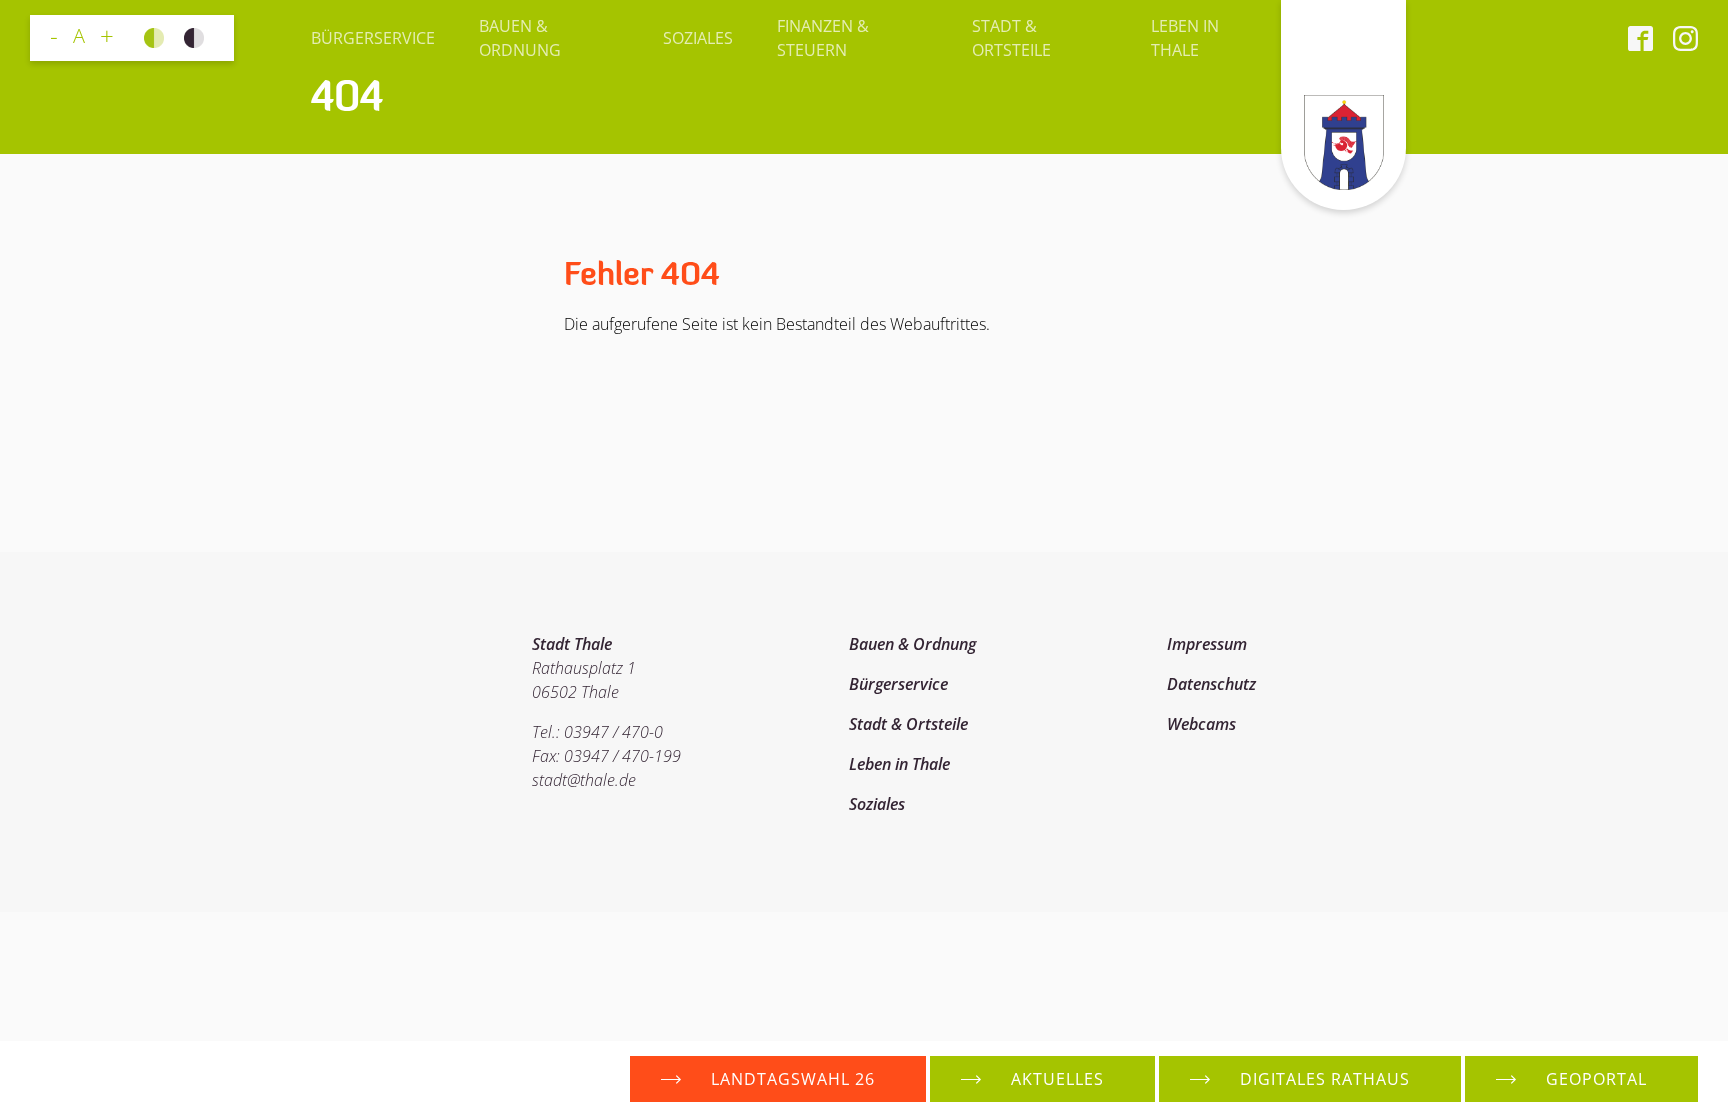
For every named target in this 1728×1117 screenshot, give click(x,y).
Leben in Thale (1185, 38)
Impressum (1207, 644)
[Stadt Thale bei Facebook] (1640, 38)
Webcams (1201, 724)
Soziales (698, 38)
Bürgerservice (373, 38)
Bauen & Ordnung (520, 38)
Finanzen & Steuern (823, 38)
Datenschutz (1211, 684)
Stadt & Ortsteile (1011, 38)
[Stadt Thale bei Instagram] (1675, 38)
